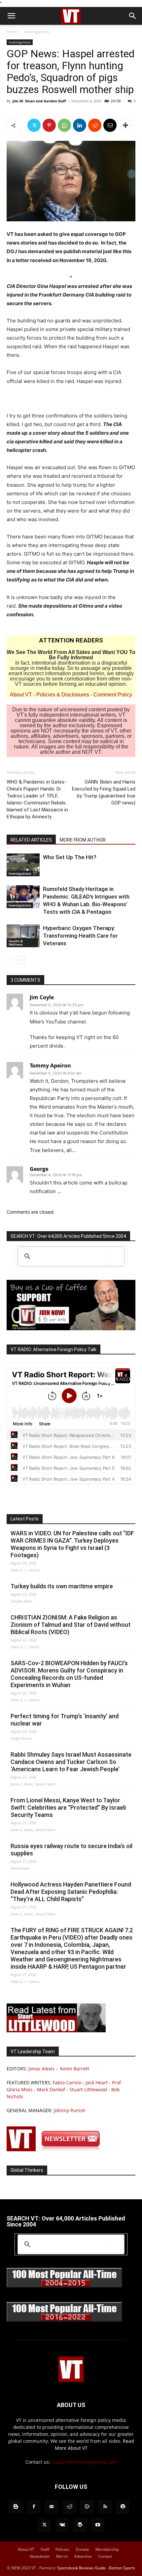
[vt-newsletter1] (56, 2149)
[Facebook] (34, 2507)
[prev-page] (11, 960)
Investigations (37, 32)
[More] (125, 125)
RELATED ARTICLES (31, 840)
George (39, 1169)
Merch (62, 2556)
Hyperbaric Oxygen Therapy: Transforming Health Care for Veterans (80, 936)
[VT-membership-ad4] (71, 1328)
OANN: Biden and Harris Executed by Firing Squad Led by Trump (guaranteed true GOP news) (104, 792)
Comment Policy (113, 695)
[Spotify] (123, 2507)
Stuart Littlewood (88, 2089)
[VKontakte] (62, 2525)
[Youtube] (98, 2525)
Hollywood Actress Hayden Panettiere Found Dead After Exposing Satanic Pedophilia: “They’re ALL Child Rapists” (71, 1892)
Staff (45, 2549)
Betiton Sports (122, 2568)
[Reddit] (69, 2507)
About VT (21, 695)
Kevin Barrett (75, 2069)
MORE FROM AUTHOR (83, 840)
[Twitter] (34, 125)
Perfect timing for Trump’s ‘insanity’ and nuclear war (65, 1720)
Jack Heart (97, 2083)
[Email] (110, 125)
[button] (11, 16)
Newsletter (40, 2556)
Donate (82, 2549)
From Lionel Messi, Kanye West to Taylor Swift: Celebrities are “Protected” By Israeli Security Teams (68, 1808)
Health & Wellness (16, 943)
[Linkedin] (80, 125)
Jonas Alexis (41, 2069)
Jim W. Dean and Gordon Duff (39, 101)
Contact (105, 2556)
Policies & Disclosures (63, 695)
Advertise (83, 2556)
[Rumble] (87, 2507)
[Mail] (52, 2507)
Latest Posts (25, 1519)
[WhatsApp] (64, 125)
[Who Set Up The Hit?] (23, 865)
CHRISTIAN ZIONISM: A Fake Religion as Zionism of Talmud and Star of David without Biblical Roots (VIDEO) (71, 1625)
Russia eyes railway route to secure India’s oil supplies (71, 1850)
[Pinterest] (49, 125)
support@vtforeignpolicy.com (84, 2462)
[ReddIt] (95, 125)
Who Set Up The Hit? (70, 857)
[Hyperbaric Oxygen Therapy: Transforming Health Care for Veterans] (23, 936)
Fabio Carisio (67, 2083)
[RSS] (105, 2507)
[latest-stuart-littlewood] (56, 2030)
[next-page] (21, 960)
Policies (62, 2549)
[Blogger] (16, 2507)
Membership (107, 2549)
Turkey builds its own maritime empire (62, 1586)
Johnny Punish (70, 2110)
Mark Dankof (51, 2089)
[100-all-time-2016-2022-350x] (64, 2320)
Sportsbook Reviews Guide (81, 2568)
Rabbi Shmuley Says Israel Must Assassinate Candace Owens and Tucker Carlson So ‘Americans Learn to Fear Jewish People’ (71, 1762)
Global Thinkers (27, 2170)
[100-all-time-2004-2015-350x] (64, 2286)
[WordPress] (80, 2525)
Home (12, 32)
